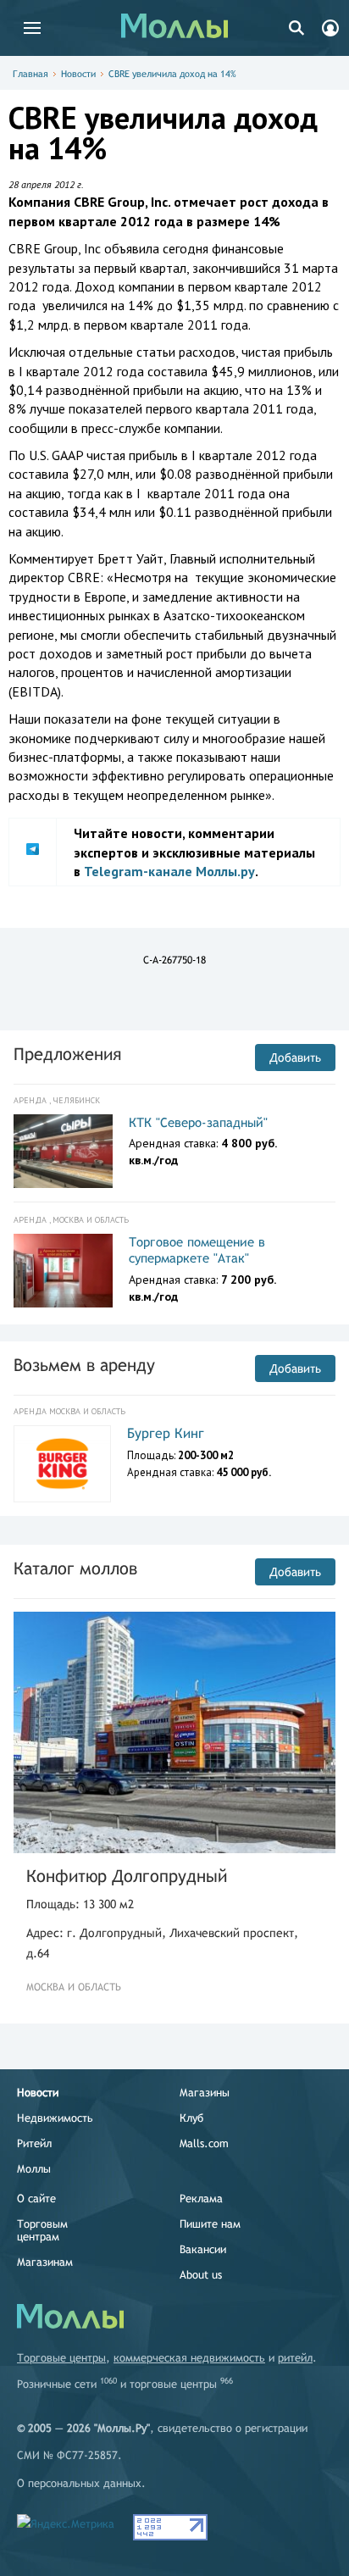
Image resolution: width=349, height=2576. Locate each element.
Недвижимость (55, 2118)
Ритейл (34, 2143)
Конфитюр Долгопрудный (127, 1876)
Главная (30, 74)
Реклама (201, 2198)
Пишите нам (210, 2224)
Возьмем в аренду (84, 1365)
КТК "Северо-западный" (198, 1122)
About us (201, 2275)
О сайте (36, 2198)
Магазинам (45, 2262)
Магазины (205, 2093)
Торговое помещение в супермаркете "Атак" (197, 1250)
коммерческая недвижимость (189, 2358)
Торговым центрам (42, 2230)
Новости (78, 74)
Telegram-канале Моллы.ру (169, 871)
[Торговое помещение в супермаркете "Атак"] (63, 1271)
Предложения (67, 1054)
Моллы (34, 2169)
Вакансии (203, 2249)
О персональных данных (79, 2483)
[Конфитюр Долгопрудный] (174, 1732)
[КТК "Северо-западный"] (63, 1152)
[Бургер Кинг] (62, 1464)
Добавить (295, 1058)
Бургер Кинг (166, 1433)
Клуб (191, 2118)
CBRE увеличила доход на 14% (172, 74)
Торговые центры (61, 2358)
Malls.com (204, 2143)
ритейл (295, 2358)
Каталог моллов (75, 1568)
